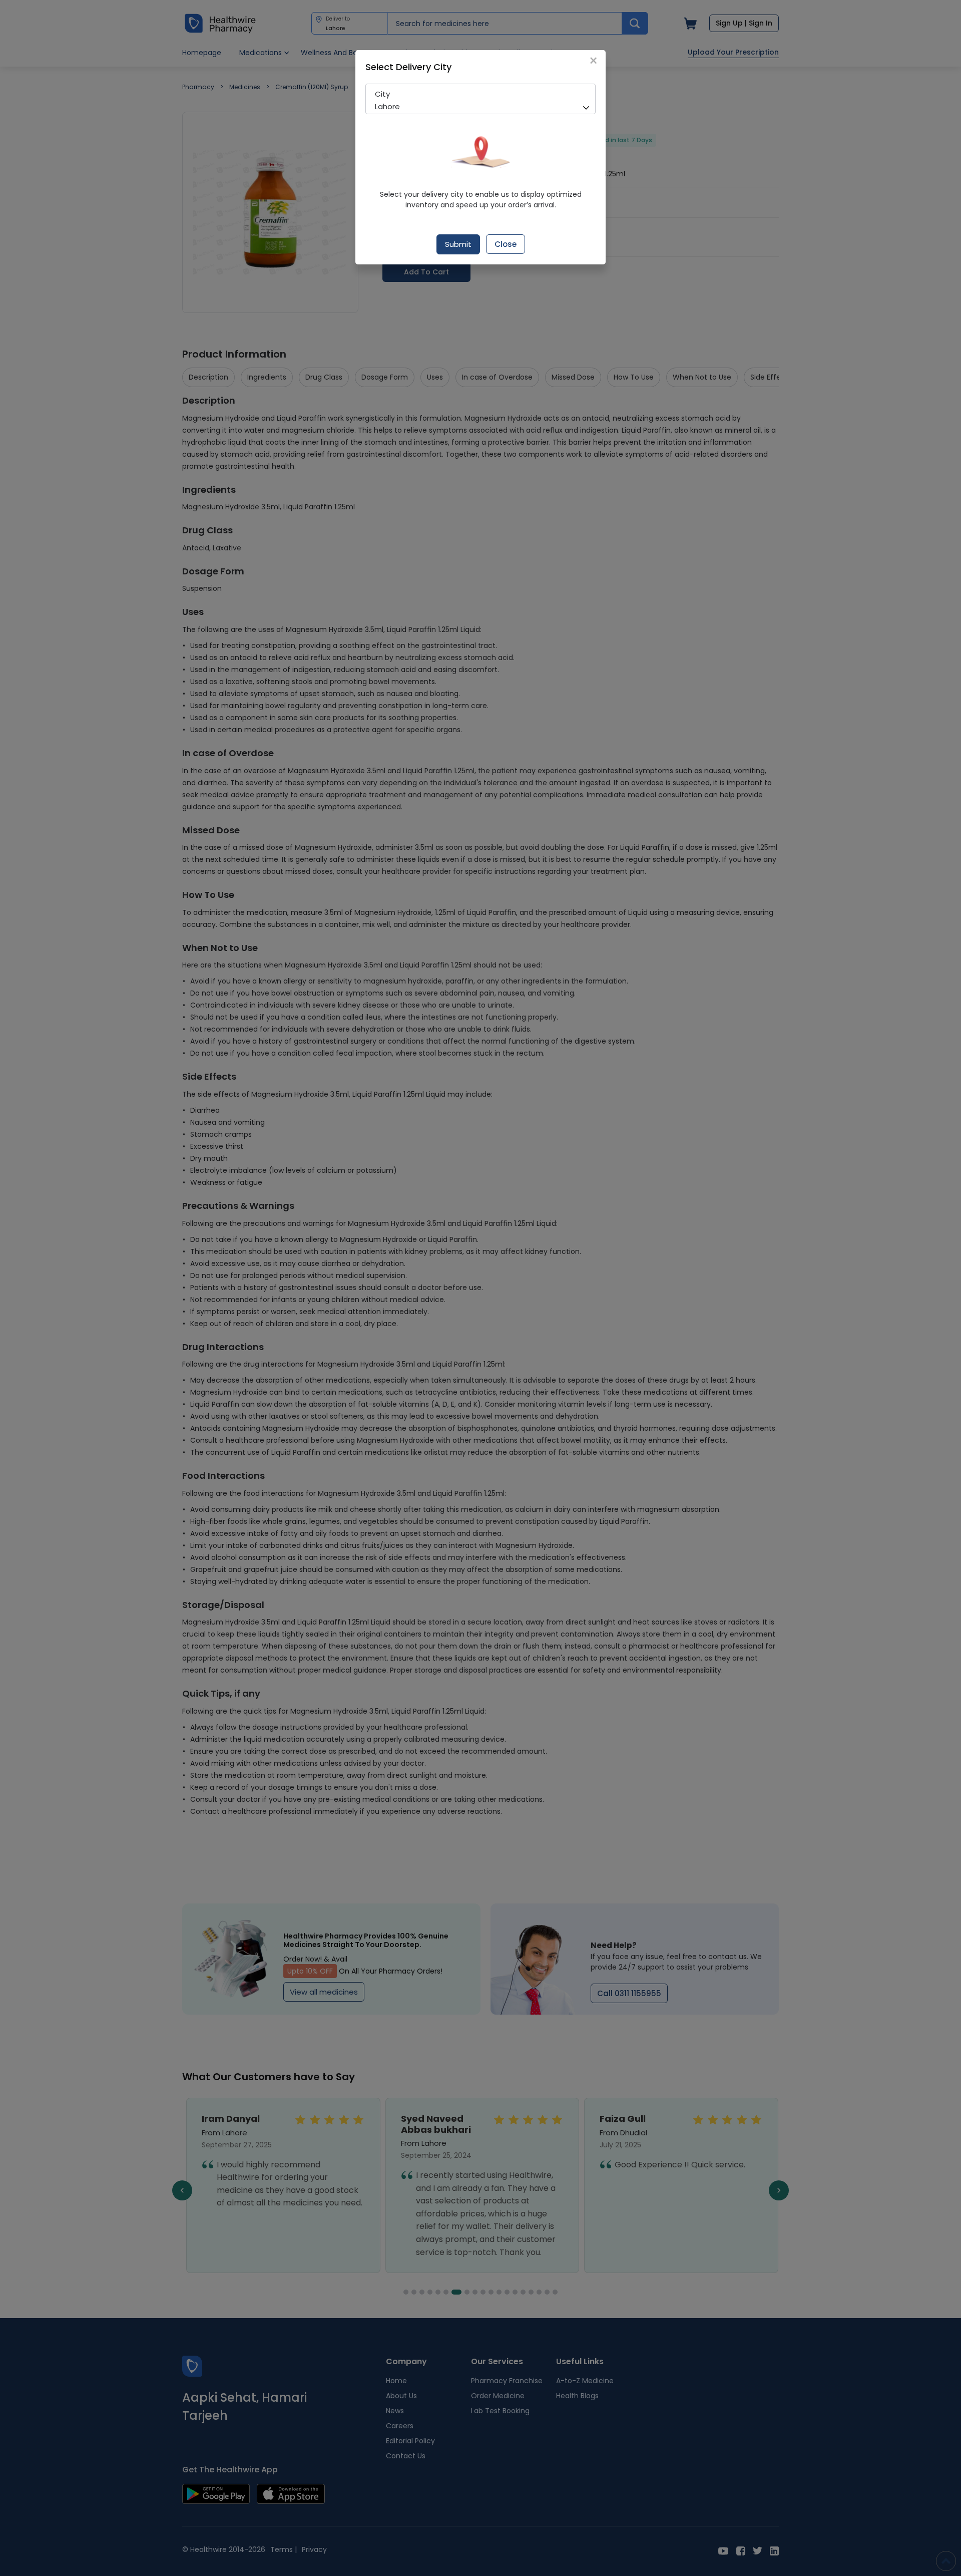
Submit (458, 244)
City (382, 94)
